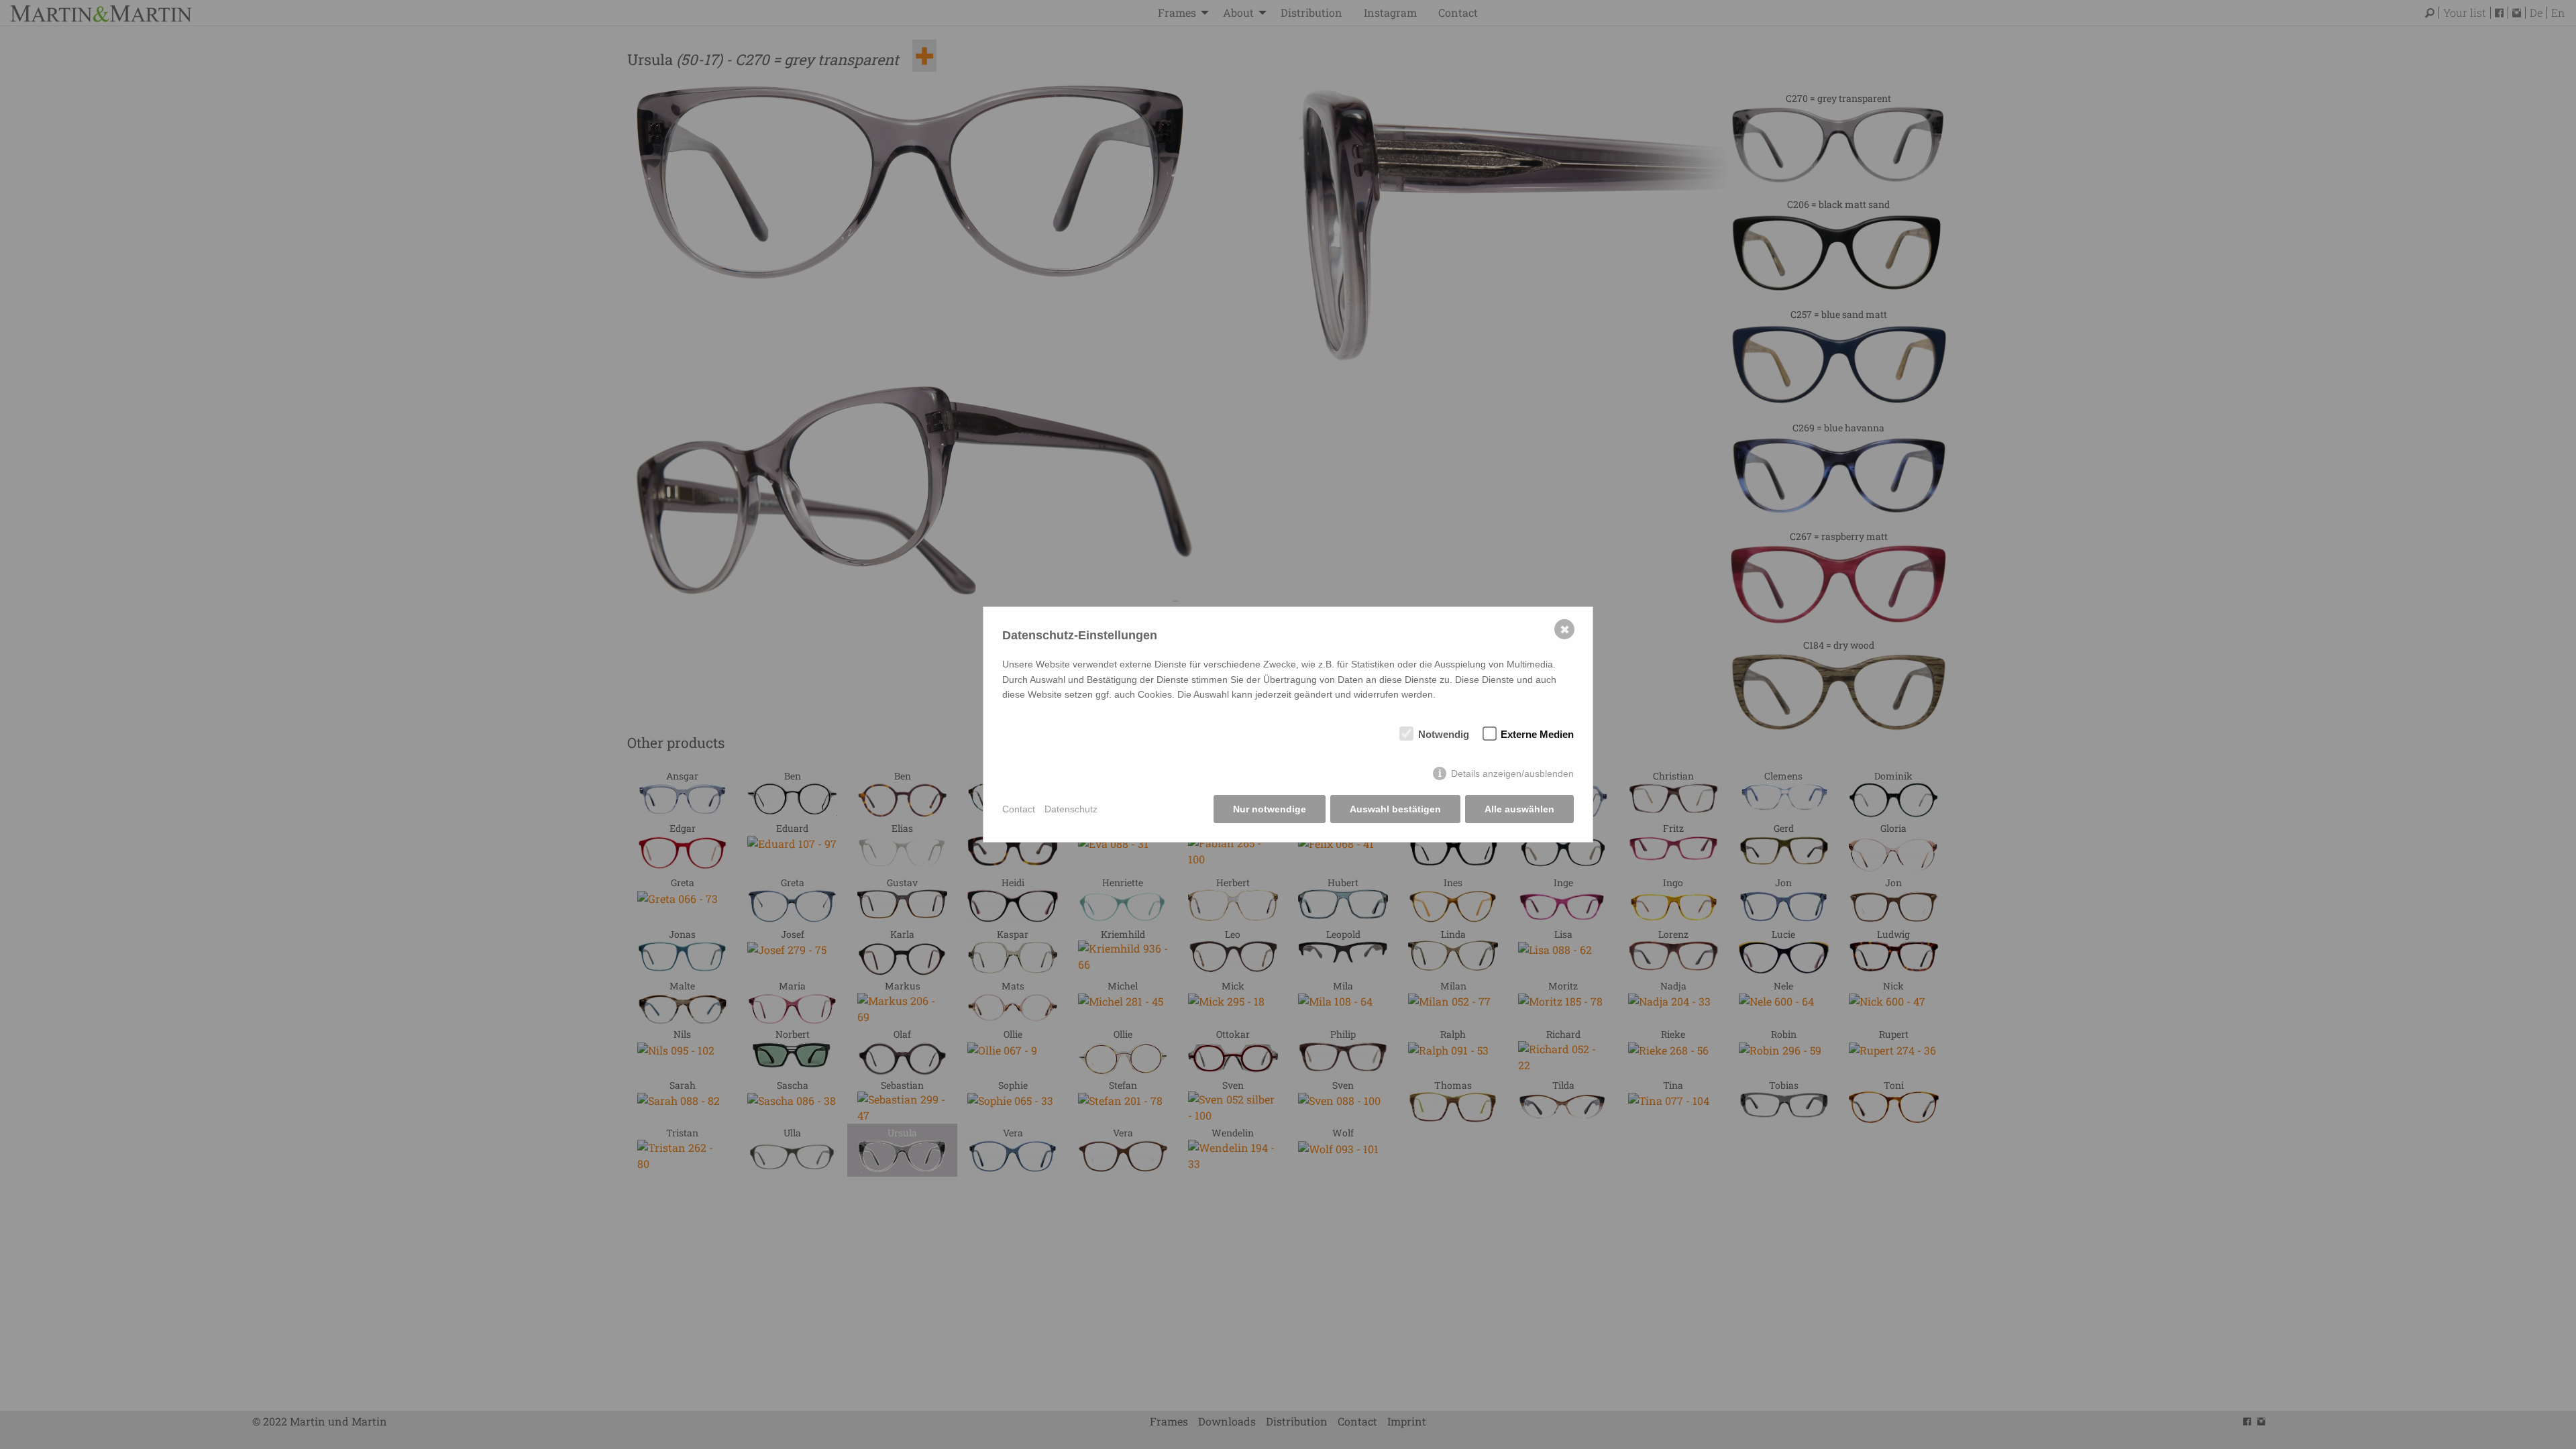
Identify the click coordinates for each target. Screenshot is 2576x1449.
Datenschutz (1071, 809)
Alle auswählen (1519, 809)
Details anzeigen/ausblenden (1512, 773)
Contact (1019, 809)
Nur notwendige (1270, 809)
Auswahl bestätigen (1395, 809)
